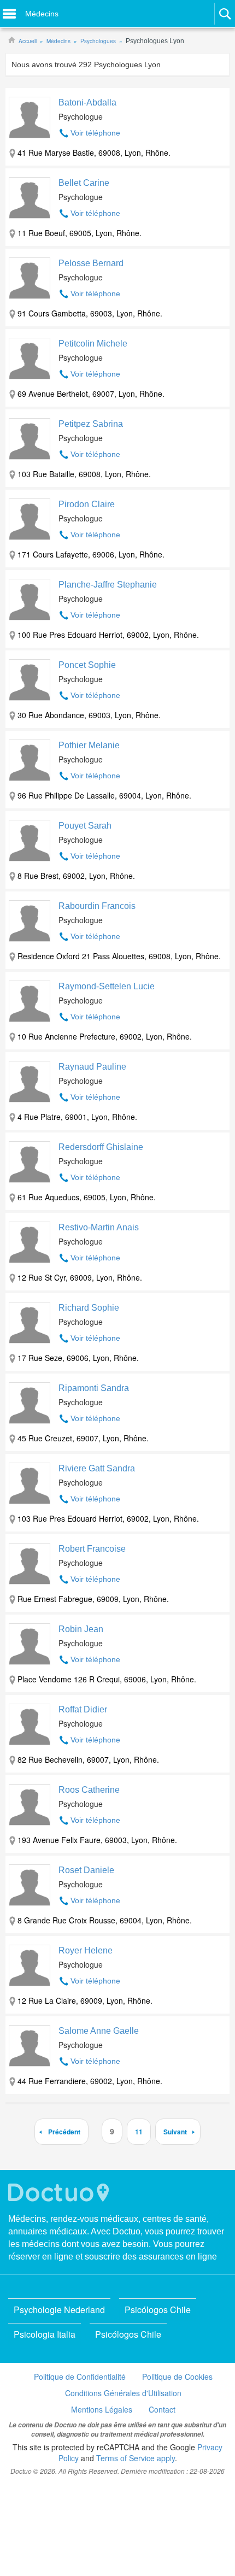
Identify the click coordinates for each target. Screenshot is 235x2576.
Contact (162, 2409)
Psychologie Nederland (59, 2310)
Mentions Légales (102, 2409)
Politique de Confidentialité (80, 2377)
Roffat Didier (83, 1709)
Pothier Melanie (89, 745)
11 (139, 2132)
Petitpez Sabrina (91, 424)
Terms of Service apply (136, 2458)
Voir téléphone (95, 133)
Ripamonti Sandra (94, 1388)
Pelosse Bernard (91, 263)
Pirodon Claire (87, 504)
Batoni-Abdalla (87, 102)
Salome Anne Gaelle (99, 2031)
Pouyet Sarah (85, 826)
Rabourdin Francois (97, 906)
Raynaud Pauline (92, 1067)
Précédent (64, 2132)
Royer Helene (86, 1950)
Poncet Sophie (87, 665)
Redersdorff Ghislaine (101, 1147)
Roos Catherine (89, 1790)
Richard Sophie (89, 1308)
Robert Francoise (92, 1549)
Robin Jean (81, 1629)
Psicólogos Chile (158, 2310)
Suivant (175, 2132)
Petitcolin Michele (93, 344)
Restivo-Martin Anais (99, 1227)
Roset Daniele (86, 1870)
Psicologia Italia (45, 2334)
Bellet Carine (84, 183)
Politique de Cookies (177, 2377)
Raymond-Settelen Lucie (107, 986)
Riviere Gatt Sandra (97, 1468)
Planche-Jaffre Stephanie (108, 585)
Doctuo (60, 2193)
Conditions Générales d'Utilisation (123, 2393)
